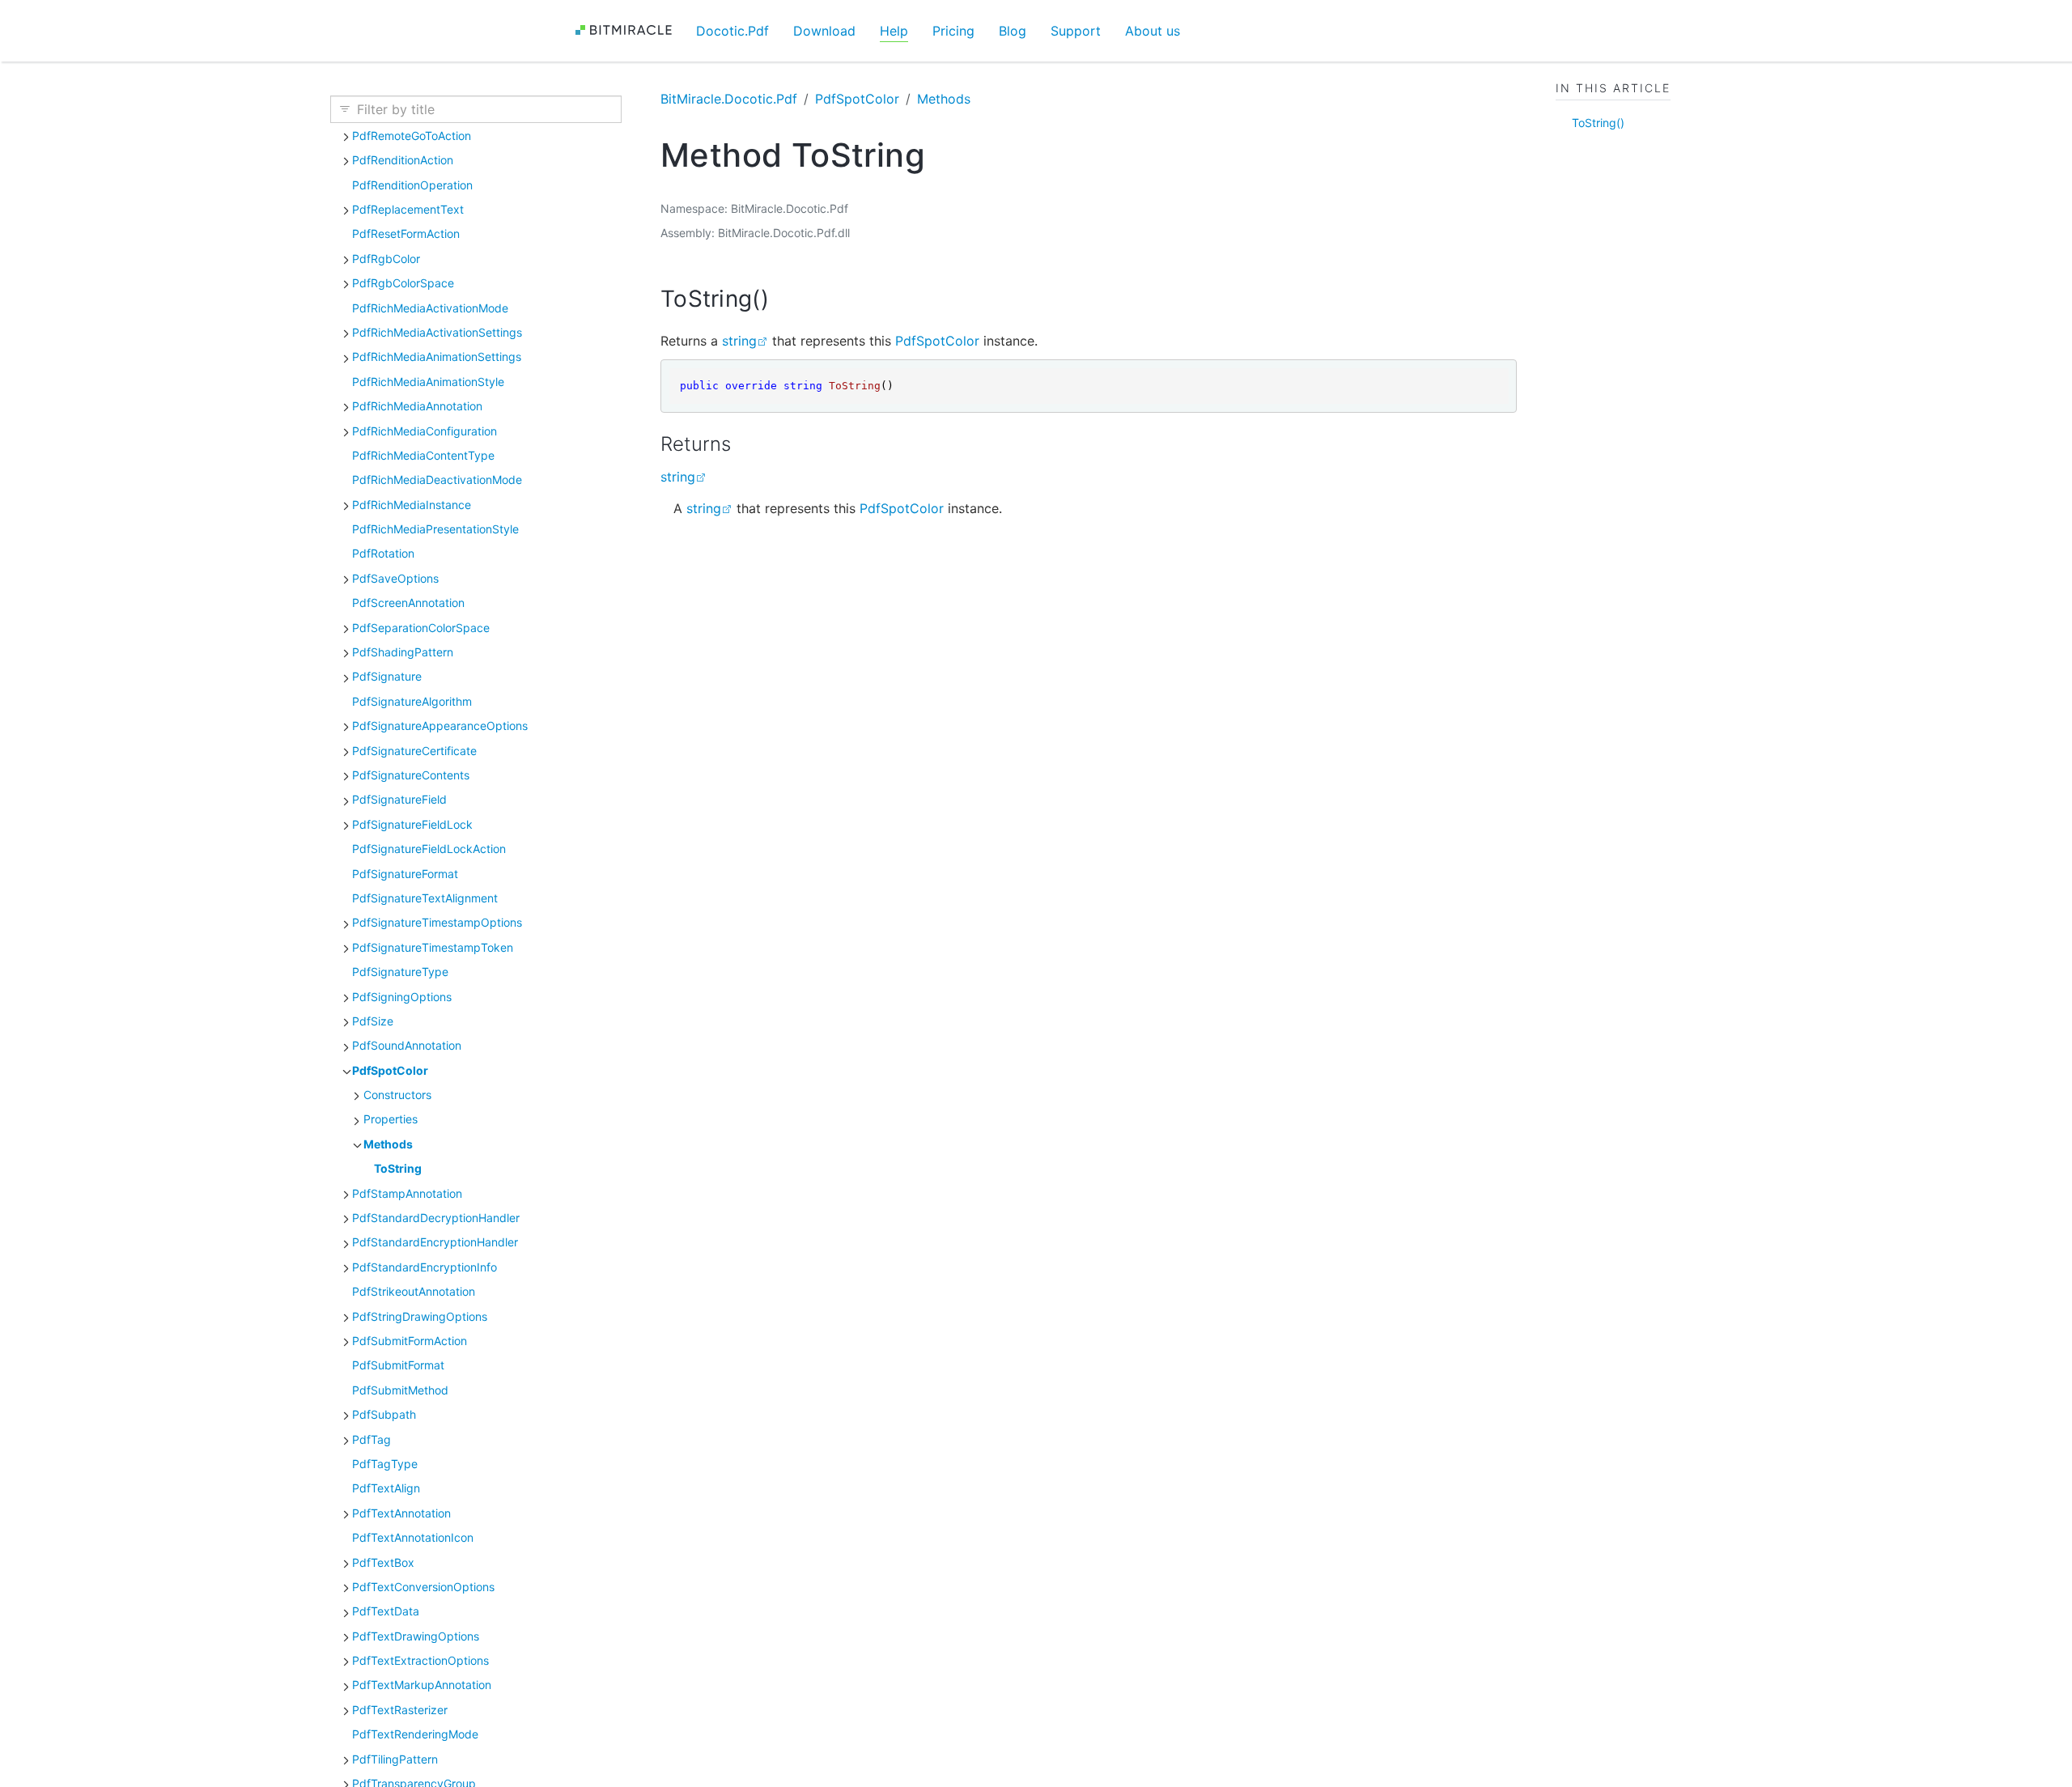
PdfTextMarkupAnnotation (422, 1685)
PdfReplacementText (408, 209)
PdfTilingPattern (395, 1759)
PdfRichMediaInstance (412, 505)
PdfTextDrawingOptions (416, 1636)
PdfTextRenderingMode (415, 1734)
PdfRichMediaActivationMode (430, 308)
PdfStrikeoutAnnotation (414, 1291)
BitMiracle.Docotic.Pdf (729, 99)
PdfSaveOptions (395, 578)
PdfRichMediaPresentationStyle (435, 529)
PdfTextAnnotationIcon (413, 1537)
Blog (1013, 31)
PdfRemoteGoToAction (412, 136)
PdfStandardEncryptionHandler (435, 1242)
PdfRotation (383, 553)
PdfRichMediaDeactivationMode (437, 480)
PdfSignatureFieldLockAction (429, 849)
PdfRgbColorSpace (403, 283)
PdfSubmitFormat (398, 1365)
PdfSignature (387, 676)
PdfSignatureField (399, 799)
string (739, 341)
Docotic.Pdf (732, 31)
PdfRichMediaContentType (423, 455)
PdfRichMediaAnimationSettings (437, 357)
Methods (388, 1144)
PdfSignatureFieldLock (412, 824)
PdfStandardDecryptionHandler (436, 1218)
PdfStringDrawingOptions (420, 1316)
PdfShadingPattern (403, 652)
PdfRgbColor (386, 259)
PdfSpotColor (390, 1070)
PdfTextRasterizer (400, 1710)
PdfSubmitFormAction (410, 1341)
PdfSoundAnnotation (407, 1045)
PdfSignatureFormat (405, 874)
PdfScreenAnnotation (408, 603)
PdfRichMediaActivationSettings (437, 332)
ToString (398, 1168)
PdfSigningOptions (402, 997)
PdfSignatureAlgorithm (412, 701)
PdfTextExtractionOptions (420, 1660)
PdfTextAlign (386, 1488)
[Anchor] (785, 299)
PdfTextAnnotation (401, 1513)
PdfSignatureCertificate (414, 751)
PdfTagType (385, 1464)
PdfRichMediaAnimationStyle (428, 382)
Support (1076, 31)
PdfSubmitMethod (400, 1390)
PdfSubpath (384, 1414)
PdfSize (373, 1021)
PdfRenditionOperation (412, 185)
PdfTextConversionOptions (423, 1587)
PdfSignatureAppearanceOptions (440, 726)
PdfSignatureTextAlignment (425, 898)
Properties (391, 1119)
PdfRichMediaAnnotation (417, 406)
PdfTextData (386, 1611)
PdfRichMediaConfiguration (425, 431)
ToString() (1598, 123)
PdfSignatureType (400, 972)
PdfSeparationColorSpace (421, 628)
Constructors (397, 1095)
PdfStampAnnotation (407, 1193)
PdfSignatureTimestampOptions (437, 922)
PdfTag (372, 1439)
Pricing (953, 31)
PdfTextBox (383, 1562)
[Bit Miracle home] (629, 30)
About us (1153, 31)
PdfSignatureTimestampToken (433, 947)
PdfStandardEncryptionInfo (425, 1267)
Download (824, 31)
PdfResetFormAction (406, 233)
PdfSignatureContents (411, 775)
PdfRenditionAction (403, 160)
